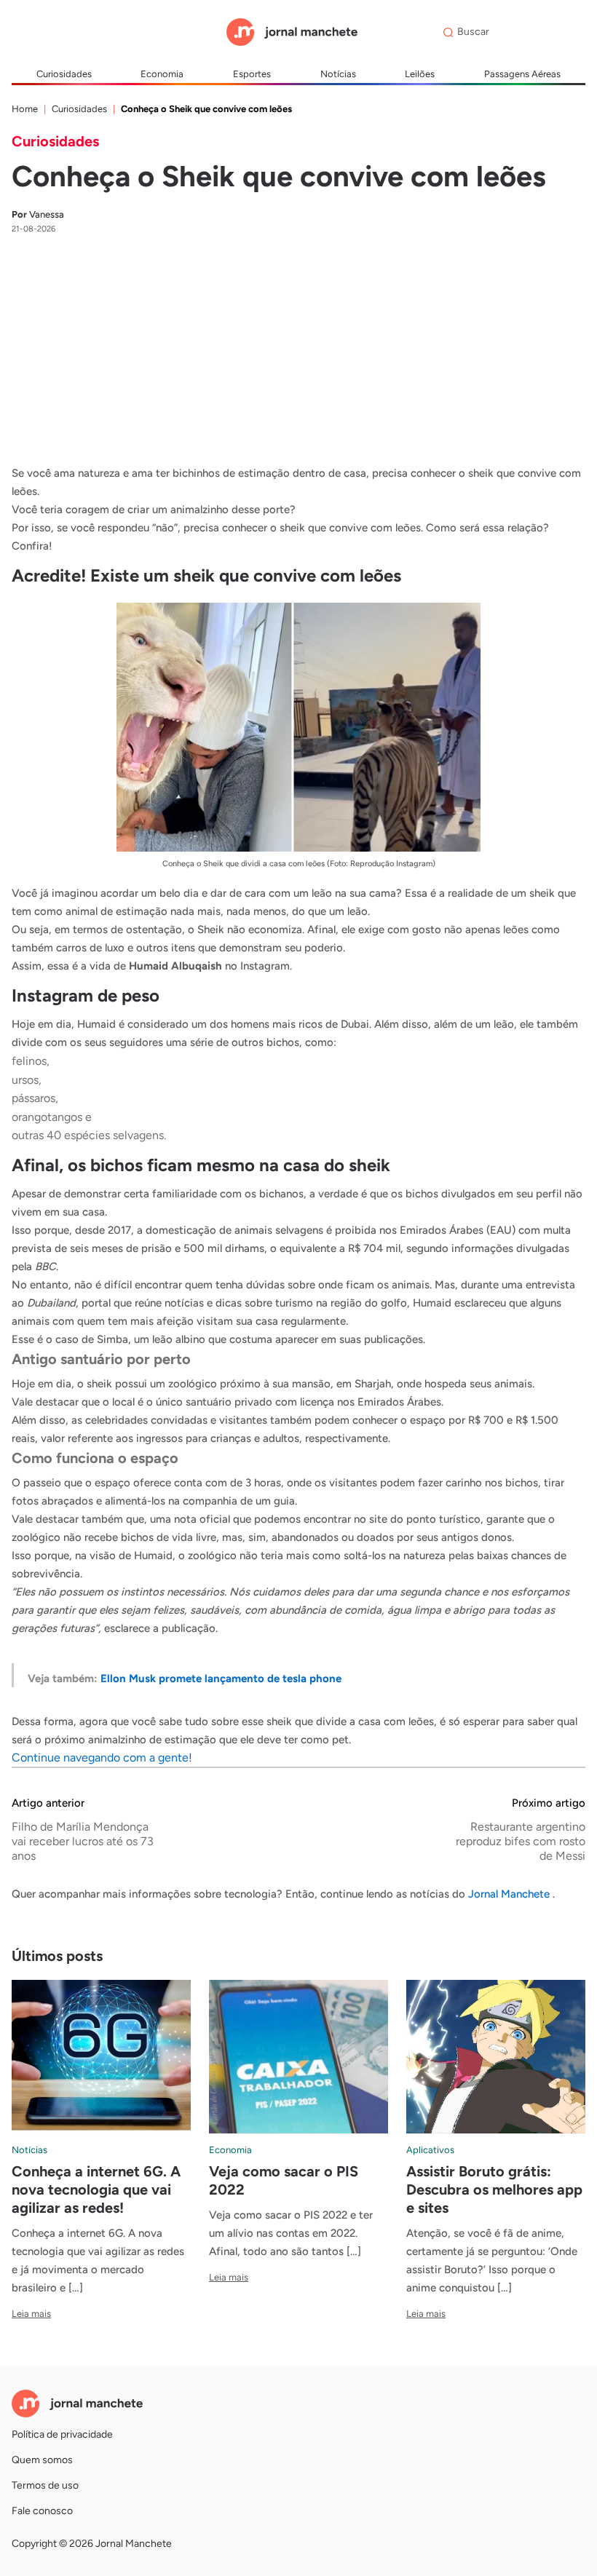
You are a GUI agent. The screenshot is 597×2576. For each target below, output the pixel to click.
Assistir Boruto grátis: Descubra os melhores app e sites (494, 2189)
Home (25, 109)
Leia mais (31, 2314)
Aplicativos (430, 2150)
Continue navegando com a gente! (102, 1757)
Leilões (420, 74)
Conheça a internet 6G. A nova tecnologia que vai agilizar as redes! (96, 2189)
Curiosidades (64, 74)
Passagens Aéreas (522, 74)
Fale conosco (42, 2511)
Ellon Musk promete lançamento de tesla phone (221, 1679)
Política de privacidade (62, 2434)
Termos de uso (45, 2485)
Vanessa (38, 214)
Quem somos (42, 2460)
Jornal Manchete (510, 1894)
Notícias (338, 74)
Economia (162, 74)
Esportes (252, 74)
